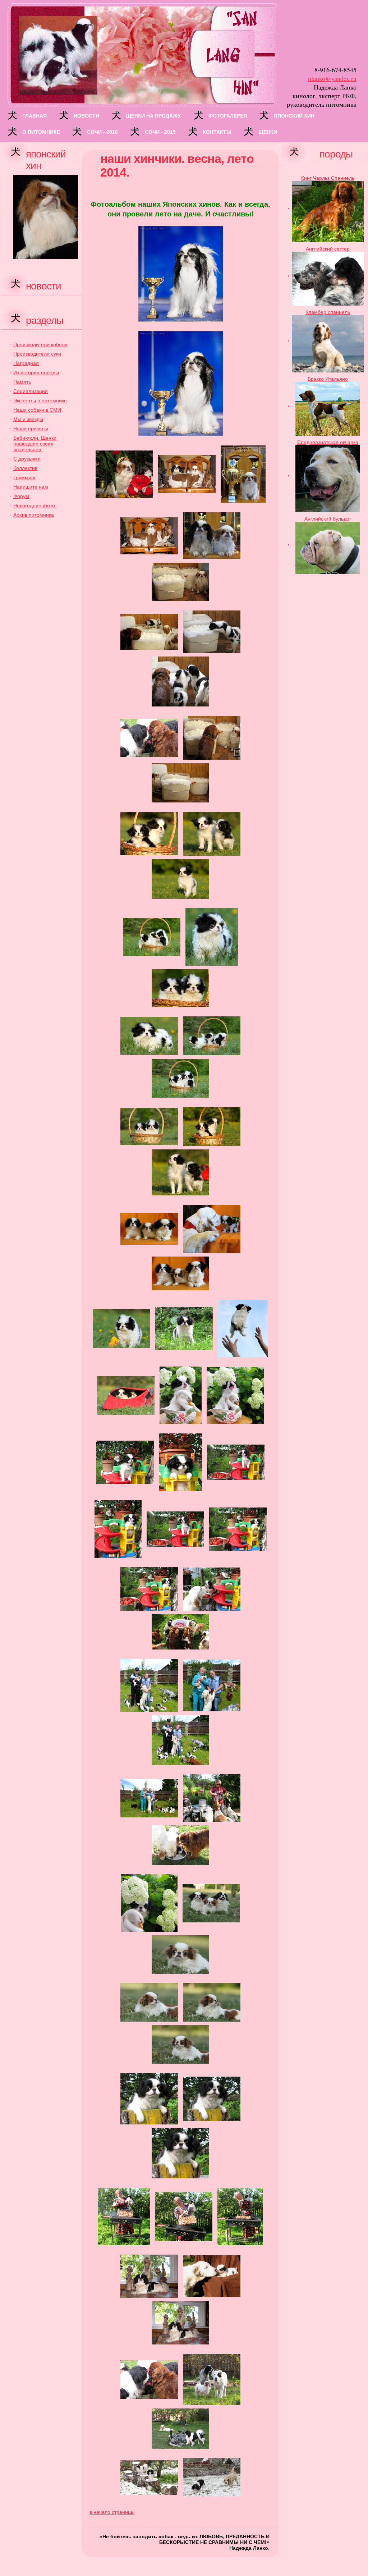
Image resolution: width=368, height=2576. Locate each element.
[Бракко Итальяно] (328, 408)
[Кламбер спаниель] (328, 343)
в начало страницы (112, 2512)
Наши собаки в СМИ (37, 410)
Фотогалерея (228, 116)
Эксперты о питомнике (40, 401)
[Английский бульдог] (328, 547)
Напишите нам (31, 487)
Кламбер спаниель (328, 312)
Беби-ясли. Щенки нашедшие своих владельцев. (35, 444)
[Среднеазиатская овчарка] (328, 478)
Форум (21, 496)
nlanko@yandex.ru (332, 78)
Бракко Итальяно (328, 379)
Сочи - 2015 (160, 132)
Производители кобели (40, 344)
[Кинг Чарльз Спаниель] (328, 211)
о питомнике (41, 132)
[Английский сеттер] (328, 278)
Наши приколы (31, 429)
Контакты (217, 132)
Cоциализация (31, 391)
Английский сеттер (328, 249)
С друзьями (27, 459)
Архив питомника (34, 515)
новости (86, 116)
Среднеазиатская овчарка (328, 442)
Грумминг (25, 477)
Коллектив (25, 468)
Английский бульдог (328, 519)
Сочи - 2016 (102, 132)
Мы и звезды (28, 419)
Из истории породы (36, 372)
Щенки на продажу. (154, 116)
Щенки (268, 132)
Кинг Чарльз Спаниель (328, 178)
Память (22, 382)
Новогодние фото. (35, 505)
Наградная (26, 363)
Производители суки (37, 354)
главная (34, 116)
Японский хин (294, 116)
